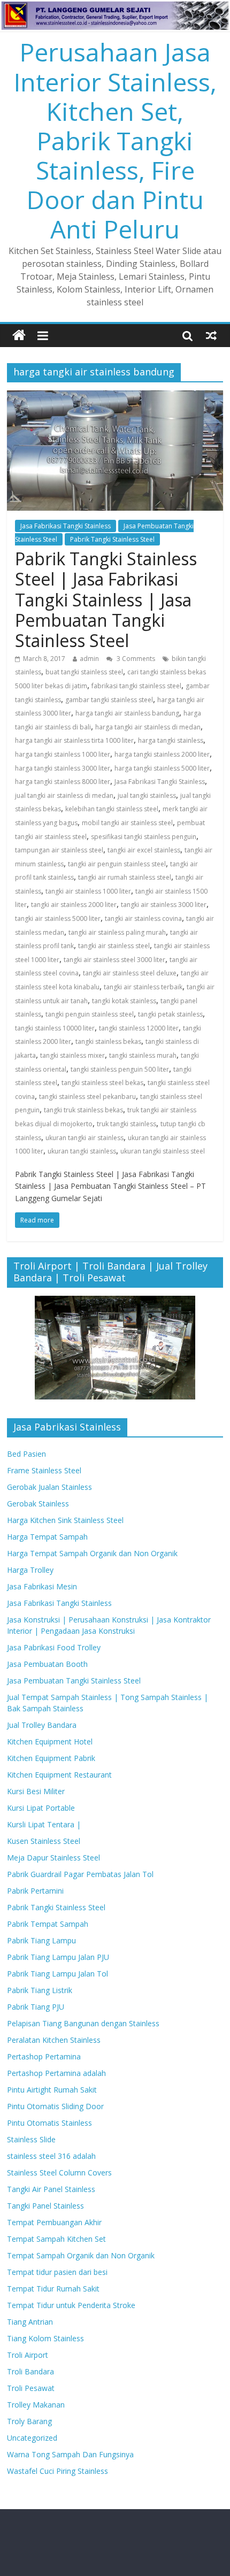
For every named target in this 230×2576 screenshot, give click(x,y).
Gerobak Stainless (38, 1504)
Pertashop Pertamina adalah (56, 2073)
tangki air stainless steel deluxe (130, 973)
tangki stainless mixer (72, 1055)
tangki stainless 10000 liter (55, 1028)
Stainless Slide (31, 2139)
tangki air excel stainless (144, 850)
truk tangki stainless (126, 1124)
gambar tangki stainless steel (109, 700)
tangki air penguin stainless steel (117, 864)
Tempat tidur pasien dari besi (57, 2272)
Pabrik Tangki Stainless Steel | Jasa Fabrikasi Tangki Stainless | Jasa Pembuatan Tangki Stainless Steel (106, 600)
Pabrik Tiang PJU (36, 2007)
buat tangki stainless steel (84, 672)
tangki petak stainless (170, 1014)
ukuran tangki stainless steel (163, 1151)
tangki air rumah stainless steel (125, 877)
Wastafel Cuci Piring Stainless (57, 2471)
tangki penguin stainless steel (90, 1014)
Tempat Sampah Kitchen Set (56, 2239)
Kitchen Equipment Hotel (50, 1741)
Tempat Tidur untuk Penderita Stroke (71, 2305)
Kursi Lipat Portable (41, 1808)
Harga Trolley (30, 1570)
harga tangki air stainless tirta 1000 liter (74, 740)
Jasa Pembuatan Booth (47, 1664)
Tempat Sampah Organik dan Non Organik (81, 2255)
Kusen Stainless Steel (44, 1841)
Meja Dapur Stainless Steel (53, 1858)
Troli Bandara (30, 2371)
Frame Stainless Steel (44, 1470)
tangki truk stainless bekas (83, 1110)
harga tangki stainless (171, 740)
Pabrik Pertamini (35, 1891)
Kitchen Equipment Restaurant (59, 1775)
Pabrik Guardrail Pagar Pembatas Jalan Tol (80, 1874)
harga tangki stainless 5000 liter (162, 768)
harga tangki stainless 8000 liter (63, 782)
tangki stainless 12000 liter (139, 1028)
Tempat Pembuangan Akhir (54, 2222)
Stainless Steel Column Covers (59, 2173)
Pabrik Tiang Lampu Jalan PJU (58, 1957)
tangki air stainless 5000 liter (58, 918)
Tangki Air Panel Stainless (51, 2189)
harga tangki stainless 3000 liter (63, 768)
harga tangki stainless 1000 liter (63, 754)
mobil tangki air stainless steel (127, 823)
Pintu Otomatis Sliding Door (55, 2106)
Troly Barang (29, 2421)
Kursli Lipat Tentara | (44, 1824)
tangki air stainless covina (143, 918)
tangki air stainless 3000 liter (164, 905)
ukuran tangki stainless (82, 1151)
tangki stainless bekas (108, 1041)
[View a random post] (211, 335)
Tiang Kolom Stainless (45, 2338)
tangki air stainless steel (114, 946)
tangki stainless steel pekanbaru (87, 1097)
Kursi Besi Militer (36, 1791)
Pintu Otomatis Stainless (49, 2123)
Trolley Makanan (36, 2405)
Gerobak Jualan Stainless (49, 1487)
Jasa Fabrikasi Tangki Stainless (66, 526)
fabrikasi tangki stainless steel (136, 686)
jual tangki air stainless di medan (64, 795)
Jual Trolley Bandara (42, 1725)
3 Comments (135, 659)
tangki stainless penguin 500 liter (120, 1069)
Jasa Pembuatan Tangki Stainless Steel (74, 1681)
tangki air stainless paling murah (117, 932)
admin (89, 659)
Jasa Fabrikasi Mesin (42, 1586)
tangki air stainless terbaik (143, 987)
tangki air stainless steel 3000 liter (114, 960)
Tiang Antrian (30, 2322)
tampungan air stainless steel (59, 850)
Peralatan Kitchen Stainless (54, 2040)
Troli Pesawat (31, 2388)
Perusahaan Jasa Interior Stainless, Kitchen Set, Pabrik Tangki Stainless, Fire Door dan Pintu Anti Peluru (115, 140)
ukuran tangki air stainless (85, 1138)
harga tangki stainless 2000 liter (162, 754)
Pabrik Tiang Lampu (41, 1940)
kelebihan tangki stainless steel (112, 809)
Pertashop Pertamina (44, 2056)
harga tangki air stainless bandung (127, 713)
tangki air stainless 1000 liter (88, 891)
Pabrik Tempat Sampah (48, 1924)
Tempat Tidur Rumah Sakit (53, 2289)
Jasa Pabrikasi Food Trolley (54, 1647)
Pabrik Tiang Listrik (40, 1990)
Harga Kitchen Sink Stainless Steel (65, 1520)
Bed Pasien (26, 1454)
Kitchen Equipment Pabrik (51, 1758)
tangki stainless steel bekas (102, 1083)
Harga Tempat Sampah (47, 1537)
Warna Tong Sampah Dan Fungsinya (70, 2454)
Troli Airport (28, 2355)
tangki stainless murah (143, 1055)
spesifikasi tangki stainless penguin (144, 837)
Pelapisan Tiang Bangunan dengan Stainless (83, 2023)
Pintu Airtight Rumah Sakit (52, 2090)
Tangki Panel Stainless (45, 2206)
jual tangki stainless (147, 795)
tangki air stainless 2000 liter (74, 905)
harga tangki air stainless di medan (148, 727)
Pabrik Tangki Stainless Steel (112, 539)
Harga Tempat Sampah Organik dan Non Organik (92, 1553)
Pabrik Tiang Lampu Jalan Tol (57, 1974)
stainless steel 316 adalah (51, 2156)
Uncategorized (32, 2438)
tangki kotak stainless (124, 1001)
